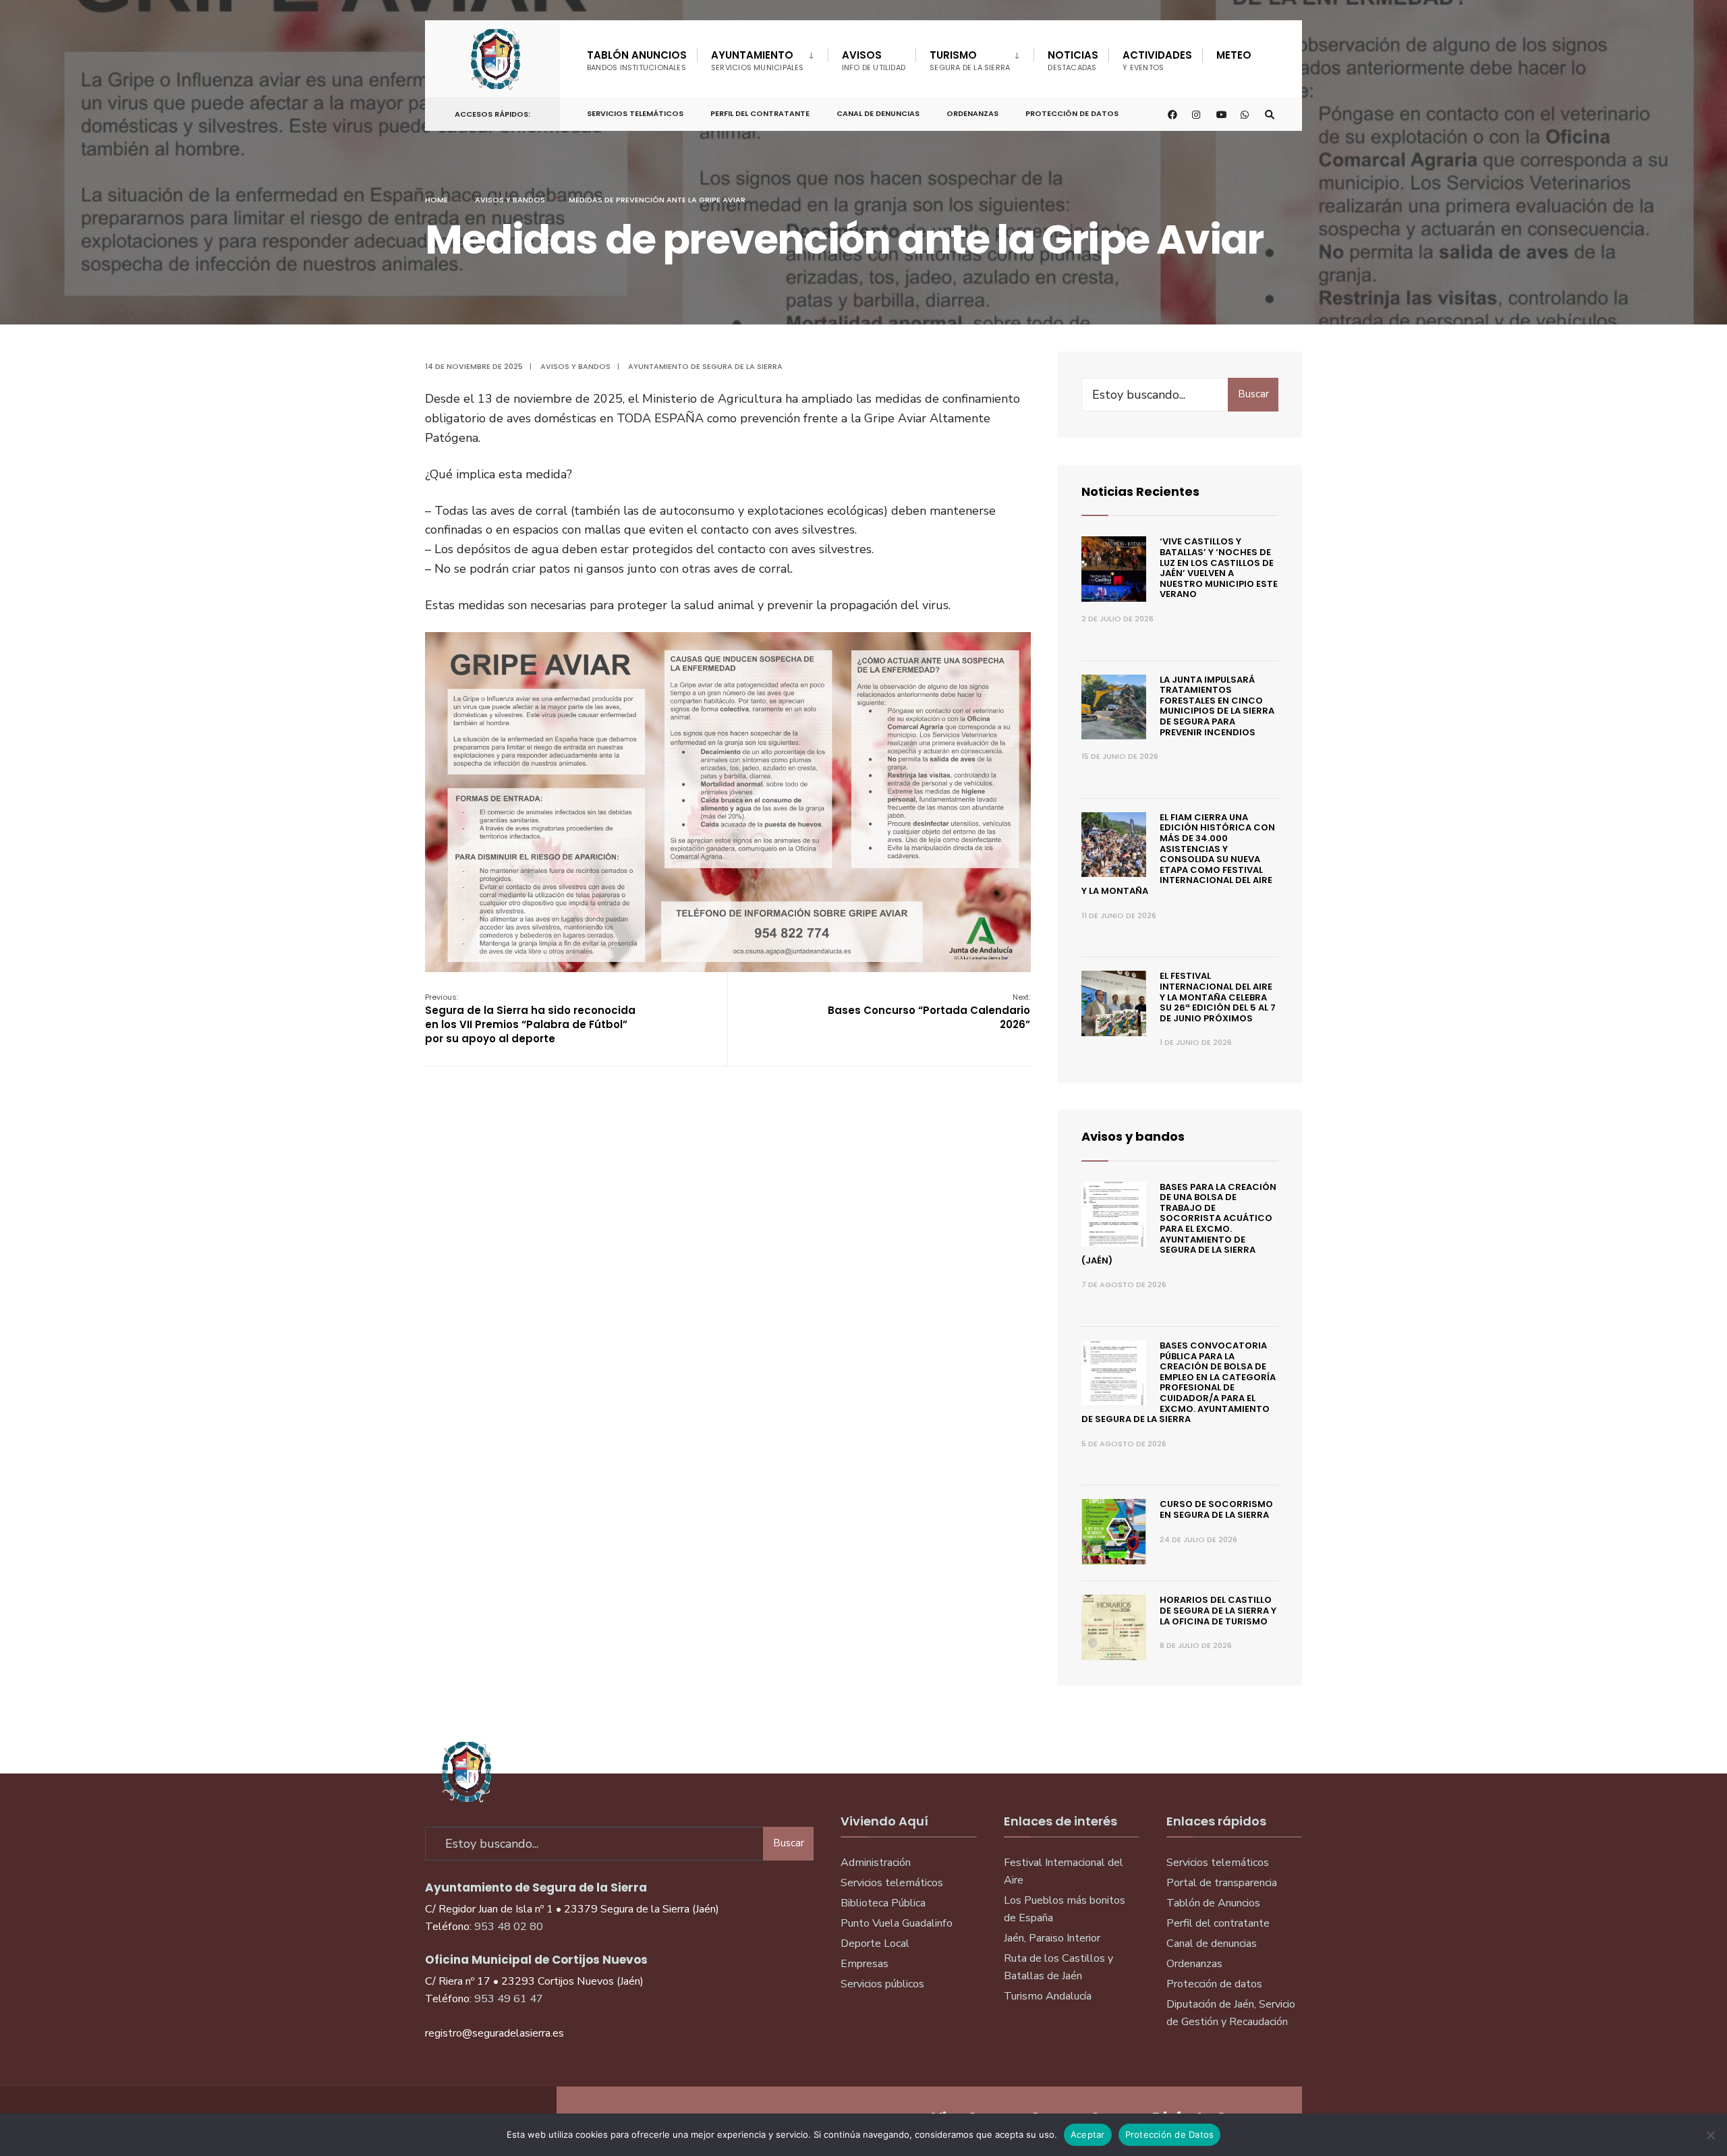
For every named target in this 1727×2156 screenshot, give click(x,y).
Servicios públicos (882, 1984)
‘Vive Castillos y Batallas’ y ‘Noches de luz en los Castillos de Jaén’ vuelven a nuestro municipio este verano (1219, 568)
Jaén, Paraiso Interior (1052, 1938)
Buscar (1253, 394)
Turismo (970, 60)
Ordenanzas (972, 113)
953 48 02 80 (509, 1927)
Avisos (874, 60)
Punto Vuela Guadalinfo (897, 1923)
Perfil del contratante (1218, 1923)
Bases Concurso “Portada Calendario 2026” (929, 1012)
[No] (1710, 2135)
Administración (876, 1863)
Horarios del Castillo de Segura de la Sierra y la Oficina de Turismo (1218, 1610)
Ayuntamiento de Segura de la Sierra (705, 366)
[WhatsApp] (1245, 114)
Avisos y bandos (510, 200)
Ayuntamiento (758, 60)
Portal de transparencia (1222, 1883)
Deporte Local (875, 1944)
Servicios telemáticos (635, 113)
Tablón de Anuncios (1213, 1903)
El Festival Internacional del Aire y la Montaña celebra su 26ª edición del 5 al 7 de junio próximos (1218, 997)
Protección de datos (1214, 1984)
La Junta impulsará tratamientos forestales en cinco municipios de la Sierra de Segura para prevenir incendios (1217, 706)
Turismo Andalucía (1048, 1996)
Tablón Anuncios (637, 60)
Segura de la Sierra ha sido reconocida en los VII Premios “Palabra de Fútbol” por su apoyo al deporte (530, 1019)
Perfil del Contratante (760, 113)
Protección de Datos (1072, 113)
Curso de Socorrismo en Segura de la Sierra (1216, 1509)
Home (436, 200)
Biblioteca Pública (883, 1903)
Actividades (1157, 60)
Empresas (865, 1964)
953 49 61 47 (509, 1999)
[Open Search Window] (1270, 114)
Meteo (1234, 55)
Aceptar (1088, 2134)
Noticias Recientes (1140, 491)
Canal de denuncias (878, 113)
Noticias (1073, 60)
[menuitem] (762, 58)
